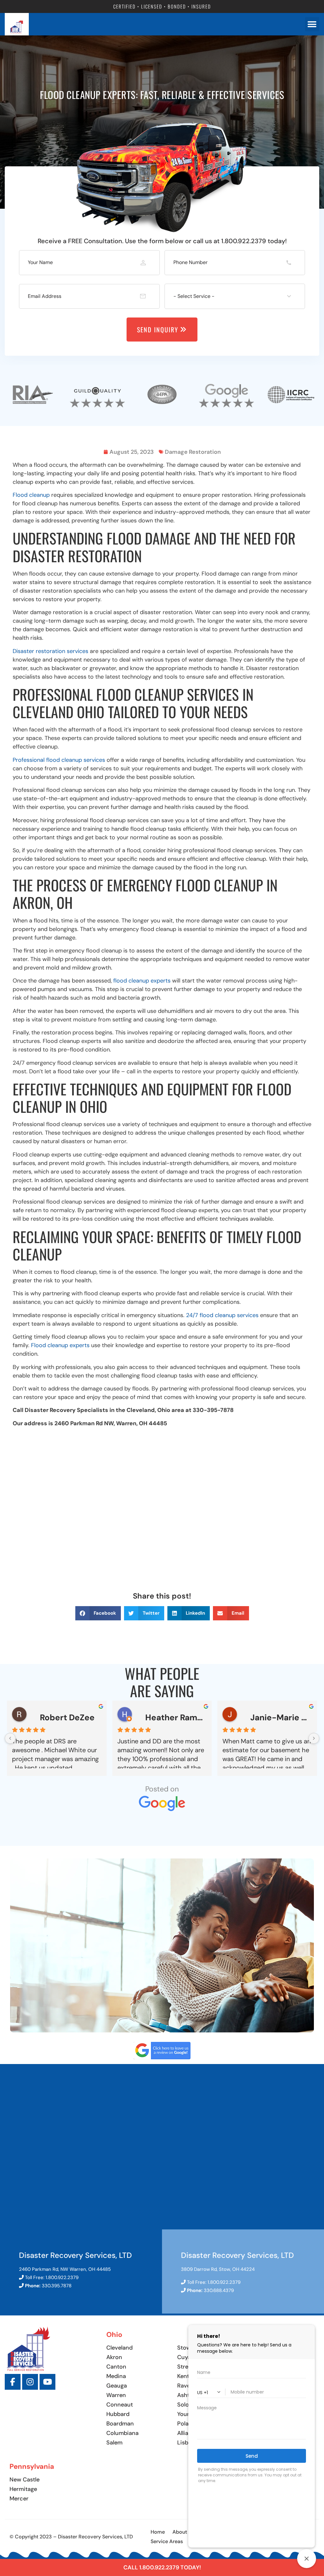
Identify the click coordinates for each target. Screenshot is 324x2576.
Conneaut (120, 2405)
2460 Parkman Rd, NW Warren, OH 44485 (65, 2269)
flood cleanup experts (141, 981)
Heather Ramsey (176, 1717)
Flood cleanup (31, 495)
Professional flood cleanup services (59, 760)
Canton (116, 2367)
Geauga (117, 2386)
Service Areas (167, 2541)
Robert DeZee (67, 1717)
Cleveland (119, 2348)
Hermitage (23, 2489)
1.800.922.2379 (62, 2277)
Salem (114, 2443)
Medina (116, 2376)
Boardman (120, 2424)
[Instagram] (30, 2382)
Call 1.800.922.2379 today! (162, 2567)
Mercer (19, 2499)
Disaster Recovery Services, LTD (75, 2255)
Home (158, 2532)
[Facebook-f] (13, 2382)
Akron (114, 2357)
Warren (116, 2395)
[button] (98, 1613)
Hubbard (118, 2414)
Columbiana (122, 2433)
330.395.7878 (57, 2286)
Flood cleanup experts (60, 1345)
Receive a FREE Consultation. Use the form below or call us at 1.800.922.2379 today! (162, 241)
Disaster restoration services (50, 651)
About (180, 2532)
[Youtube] (47, 2382)
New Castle (25, 2480)
